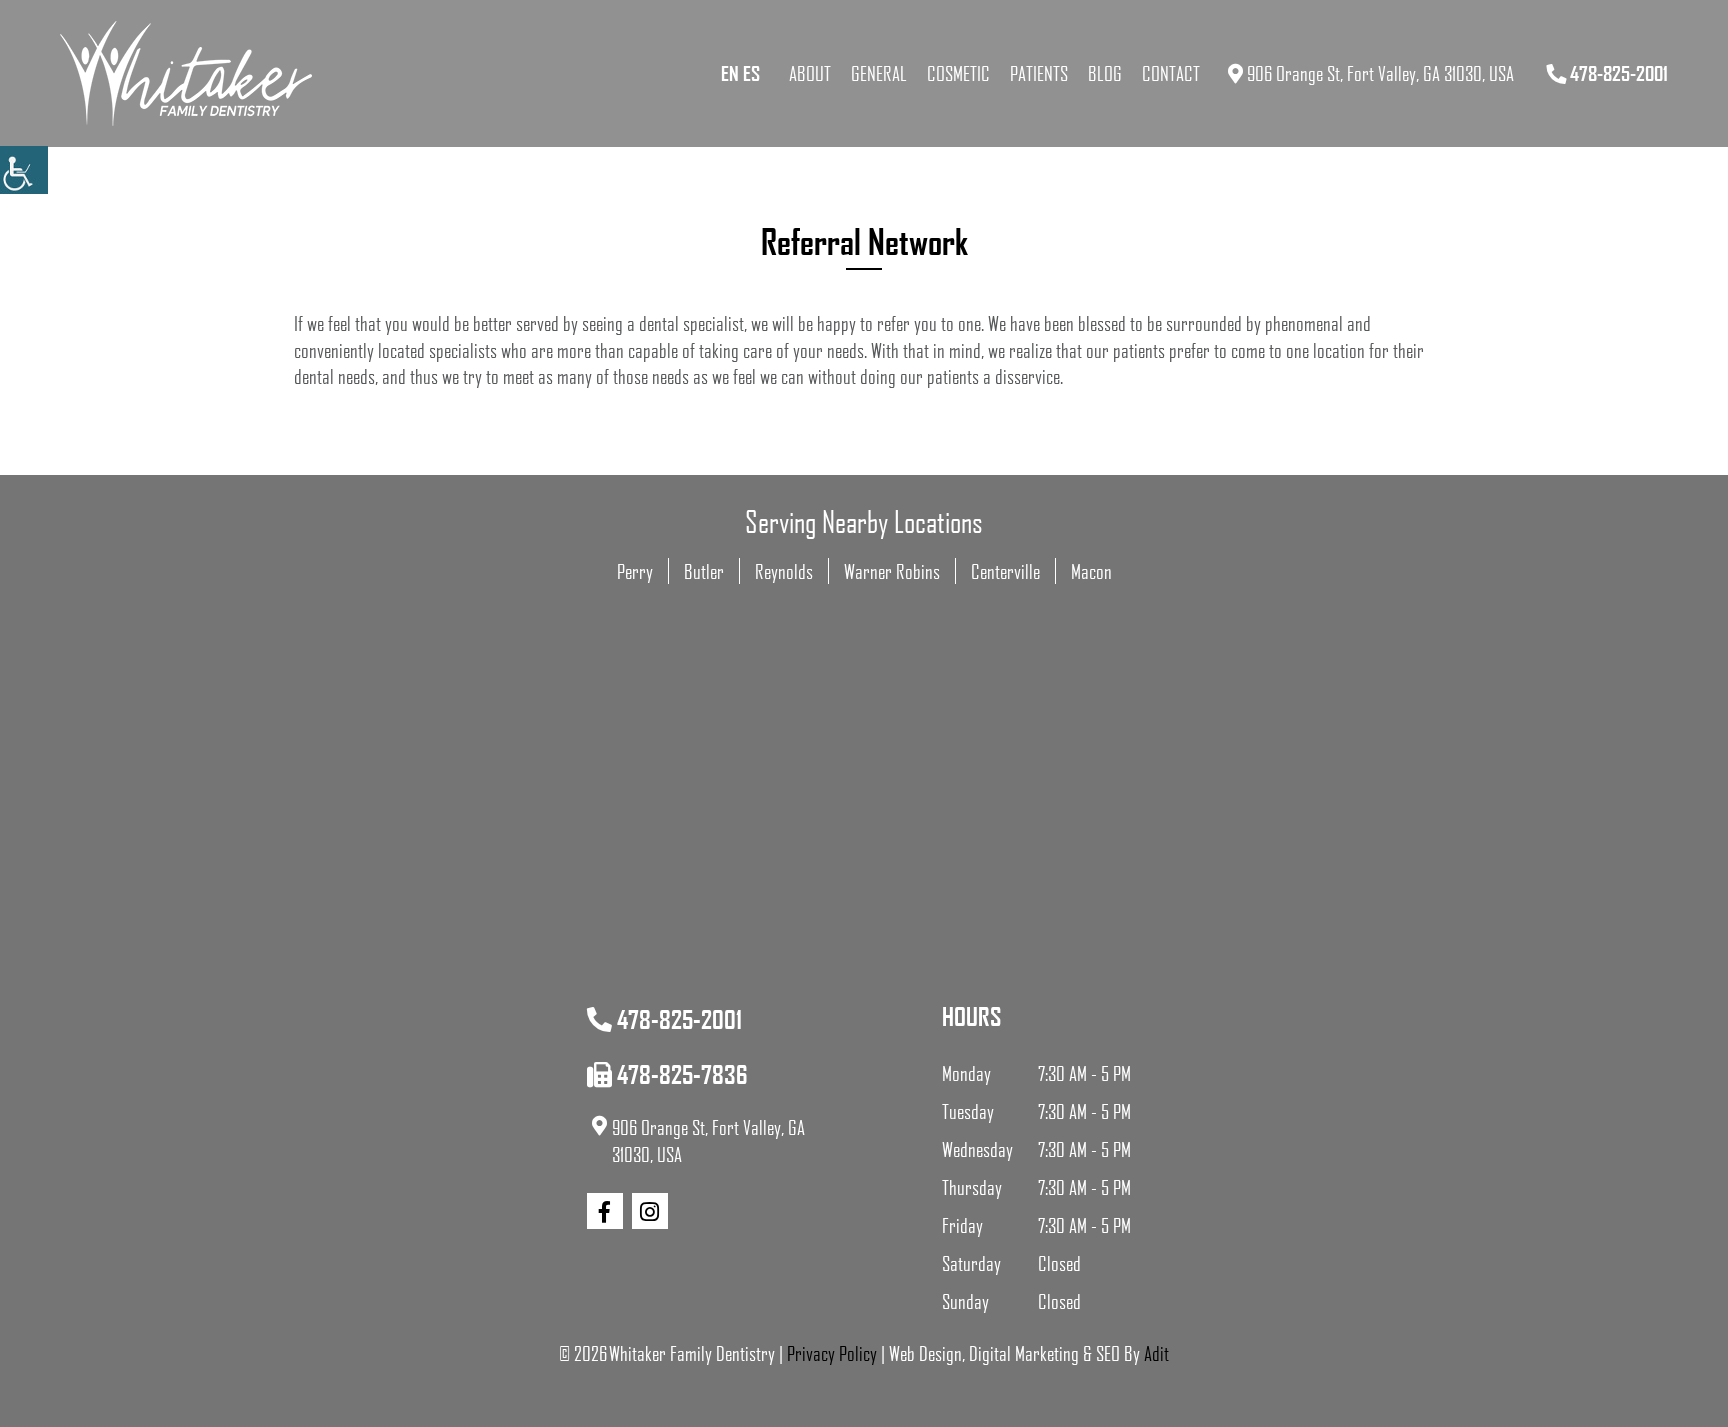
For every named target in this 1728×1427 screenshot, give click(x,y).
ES (751, 73)
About (810, 73)
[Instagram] (650, 1211)
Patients (1039, 73)
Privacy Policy (832, 1353)
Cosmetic (958, 73)
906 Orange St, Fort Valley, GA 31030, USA (1378, 73)
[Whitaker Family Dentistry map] (864, 874)
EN (730, 73)
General (879, 73)
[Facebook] (605, 1211)
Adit (1156, 1353)
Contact (1171, 73)
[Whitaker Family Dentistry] (186, 73)
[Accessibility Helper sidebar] (24, 170)
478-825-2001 (1617, 73)
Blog (1105, 73)
